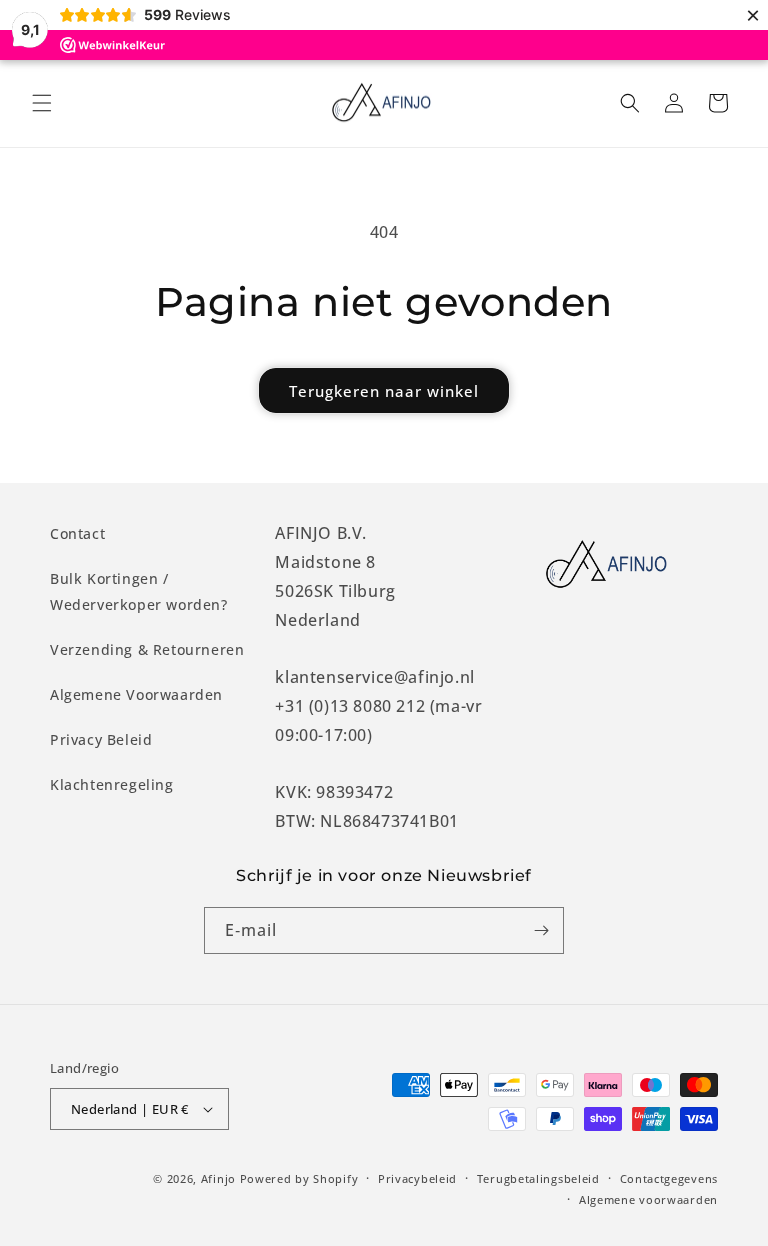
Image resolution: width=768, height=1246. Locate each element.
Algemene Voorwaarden (136, 694)
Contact (77, 533)
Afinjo (218, 1178)
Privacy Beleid (101, 739)
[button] (42, 103)
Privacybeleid (417, 1178)
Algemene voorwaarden (648, 1199)
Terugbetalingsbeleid (538, 1178)
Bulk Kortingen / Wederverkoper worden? (139, 591)
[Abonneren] (541, 930)
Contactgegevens (669, 1178)
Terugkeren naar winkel (384, 391)
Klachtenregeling (112, 784)
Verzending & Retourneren (147, 649)
